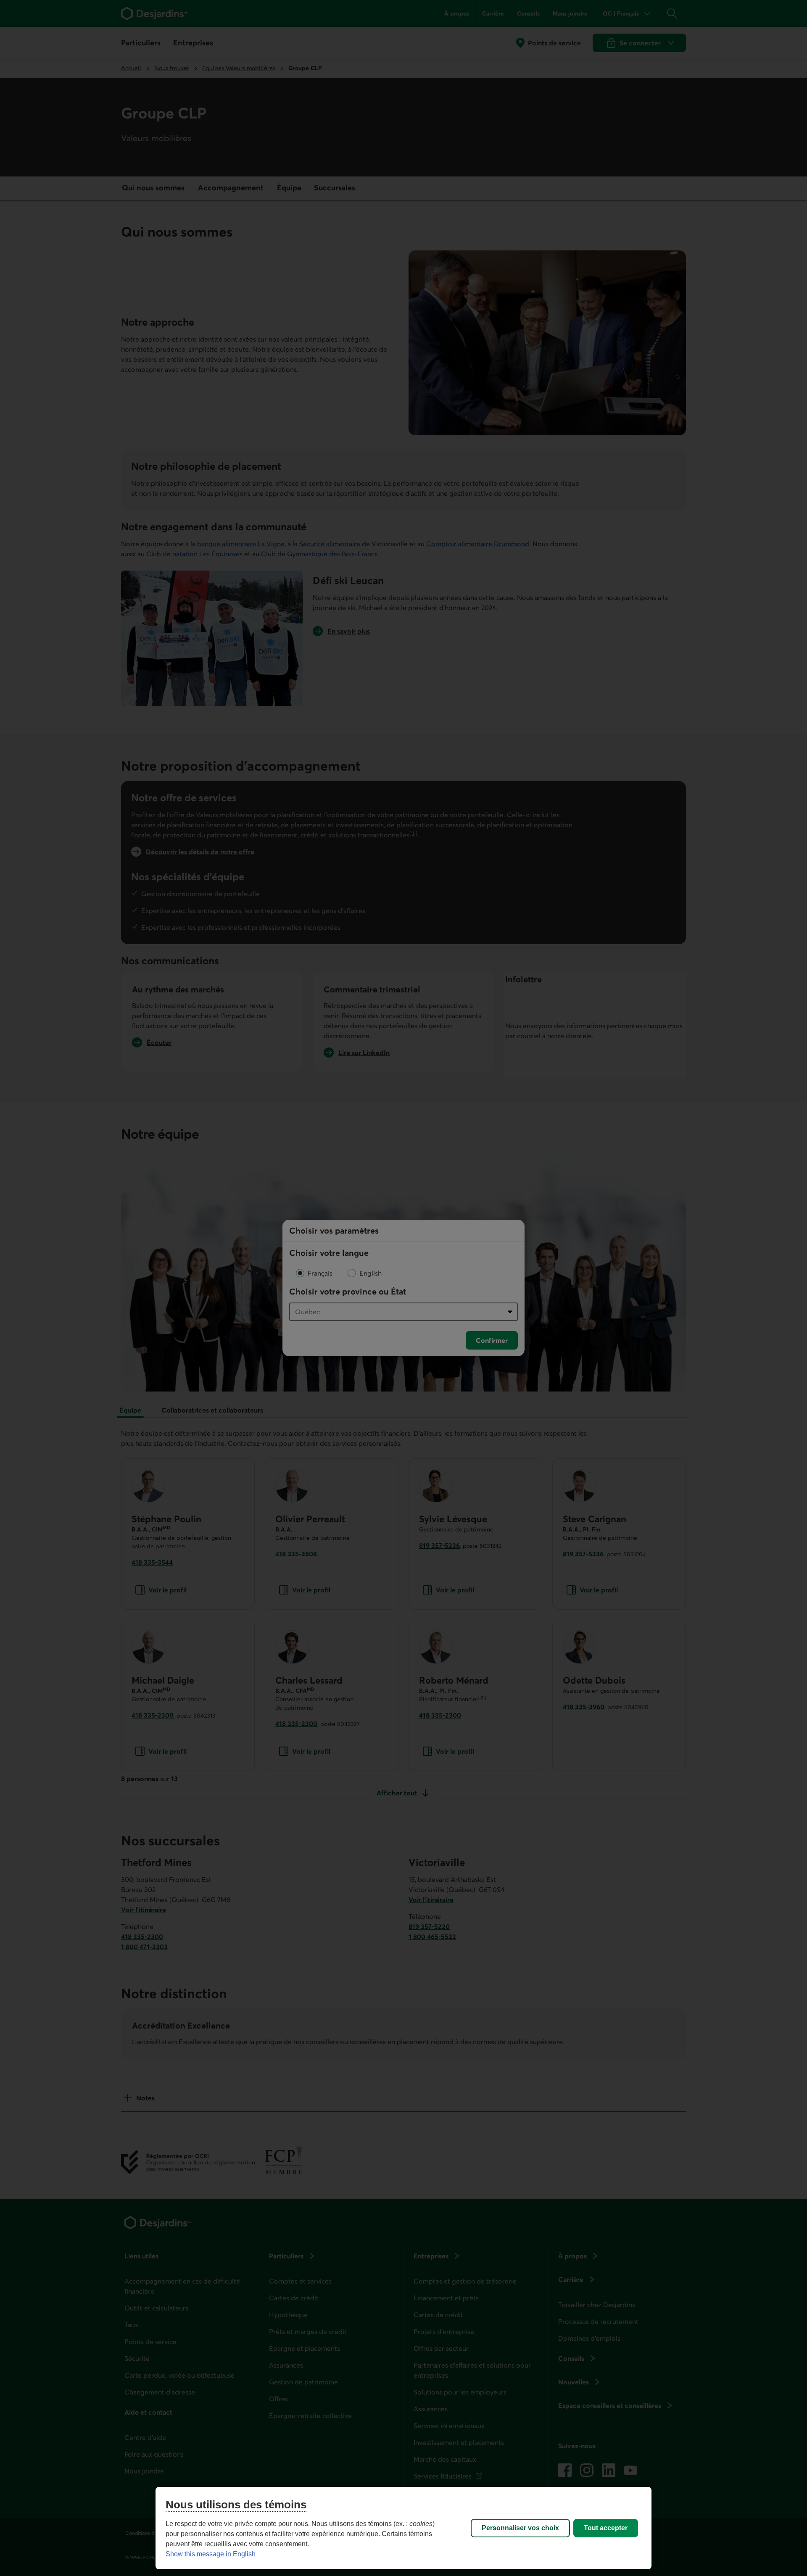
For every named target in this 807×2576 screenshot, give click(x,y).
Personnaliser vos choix (520, 2528)
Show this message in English (211, 2554)
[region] (403, 2528)
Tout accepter (606, 2528)
